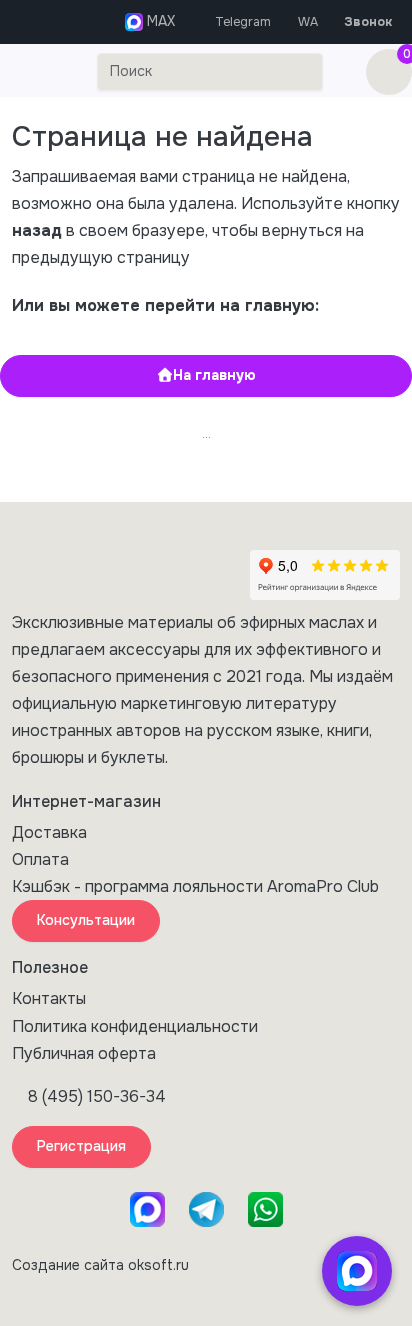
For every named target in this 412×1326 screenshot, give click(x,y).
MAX (159, 21)
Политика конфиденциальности (135, 1026)
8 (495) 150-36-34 (97, 1096)
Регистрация (81, 1146)
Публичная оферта (84, 1053)
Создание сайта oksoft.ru (100, 1265)
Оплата (40, 859)
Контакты (49, 998)
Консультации (86, 920)
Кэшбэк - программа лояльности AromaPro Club (195, 886)
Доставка (49, 832)
